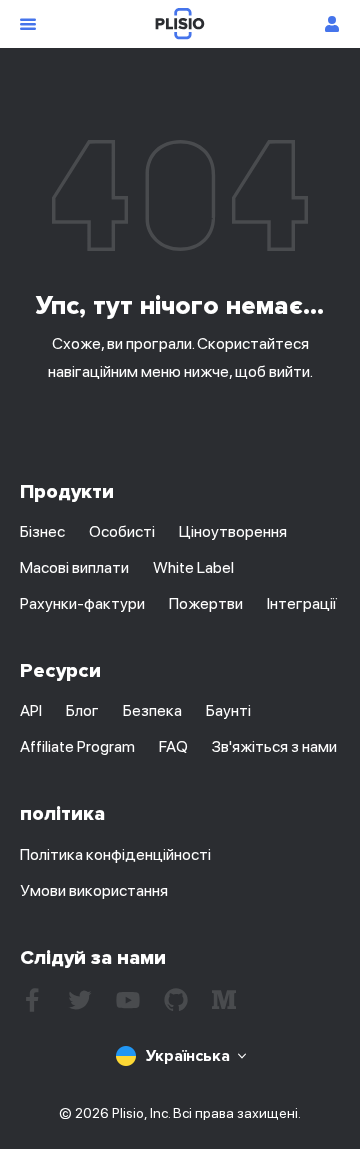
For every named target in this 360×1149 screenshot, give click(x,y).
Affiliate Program (77, 746)
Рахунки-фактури (82, 603)
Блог (82, 710)
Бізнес (42, 531)
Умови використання (94, 890)
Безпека (152, 710)
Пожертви (206, 603)
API (31, 710)
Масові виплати (74, 567)
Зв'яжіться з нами (274, 746)
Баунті (228, 710)
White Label (193, 567)
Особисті (122, 531)
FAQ (173, 746)
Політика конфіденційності (115, 854)
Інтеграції (302, 603)
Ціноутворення (233, 531)
